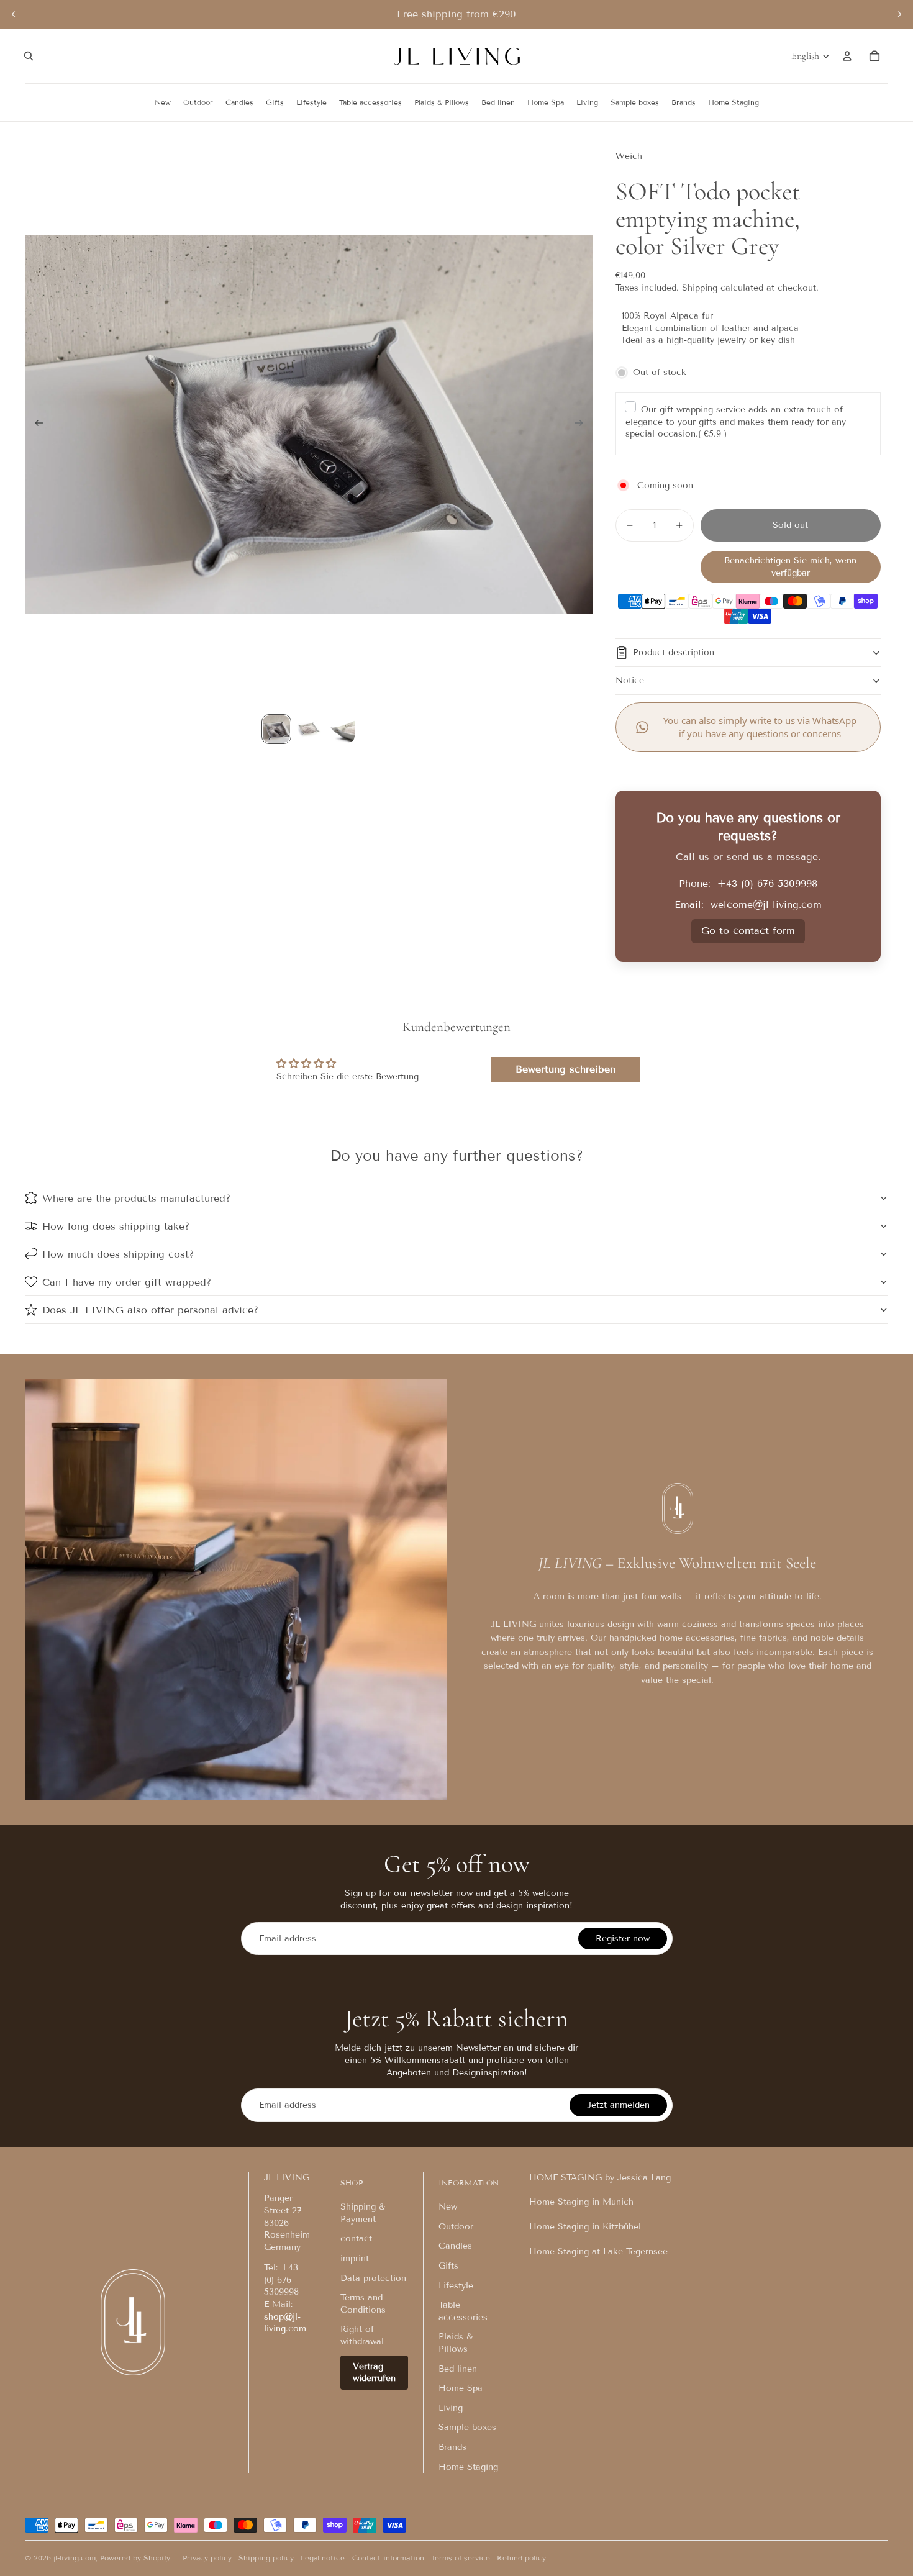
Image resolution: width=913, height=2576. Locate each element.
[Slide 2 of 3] (309, 729)
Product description (674, 652)
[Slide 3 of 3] (341, 729)
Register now (623, 1939)
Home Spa (461, 2388)
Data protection (373, 2278)
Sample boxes (467, 2427)
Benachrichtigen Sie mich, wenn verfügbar (790, 567)
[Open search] (29, 56)
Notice (630, 680)
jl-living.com (75, 2558)
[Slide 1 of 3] (276, 729)
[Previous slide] (14, 14)
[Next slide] (899, 14)
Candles (455, 2246)
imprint (355, 2258)
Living (451, 2408)
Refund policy (521, 2558)
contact (356, 2238)
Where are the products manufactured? (136, 1198)
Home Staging (468, 2467)
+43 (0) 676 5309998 (767, 883)
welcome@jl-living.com (766, 905)
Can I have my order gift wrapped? (127, 1282)
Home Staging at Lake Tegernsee (598, 2252)
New (448, 2207)
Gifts (448, 2266)
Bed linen (458, 2369)
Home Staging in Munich (581, 2202)
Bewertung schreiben (566, 1069)
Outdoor (456, 2227)
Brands (452, 2447)
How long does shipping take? (116, 1226)
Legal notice (323, 2558)
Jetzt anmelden (618, 2105)
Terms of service (461, 2558)
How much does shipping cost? (118, 1254)
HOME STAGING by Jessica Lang (600, 2178)
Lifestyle (456, 2286)
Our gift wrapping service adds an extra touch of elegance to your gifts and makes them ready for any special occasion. (736, 422)
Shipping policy (266, 2558)
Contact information (388, 2558)
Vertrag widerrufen (374, 2373)
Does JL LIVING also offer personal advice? (150, 1310)
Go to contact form (748, 931)
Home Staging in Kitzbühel (585, 2227)
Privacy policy (207, 2558)
